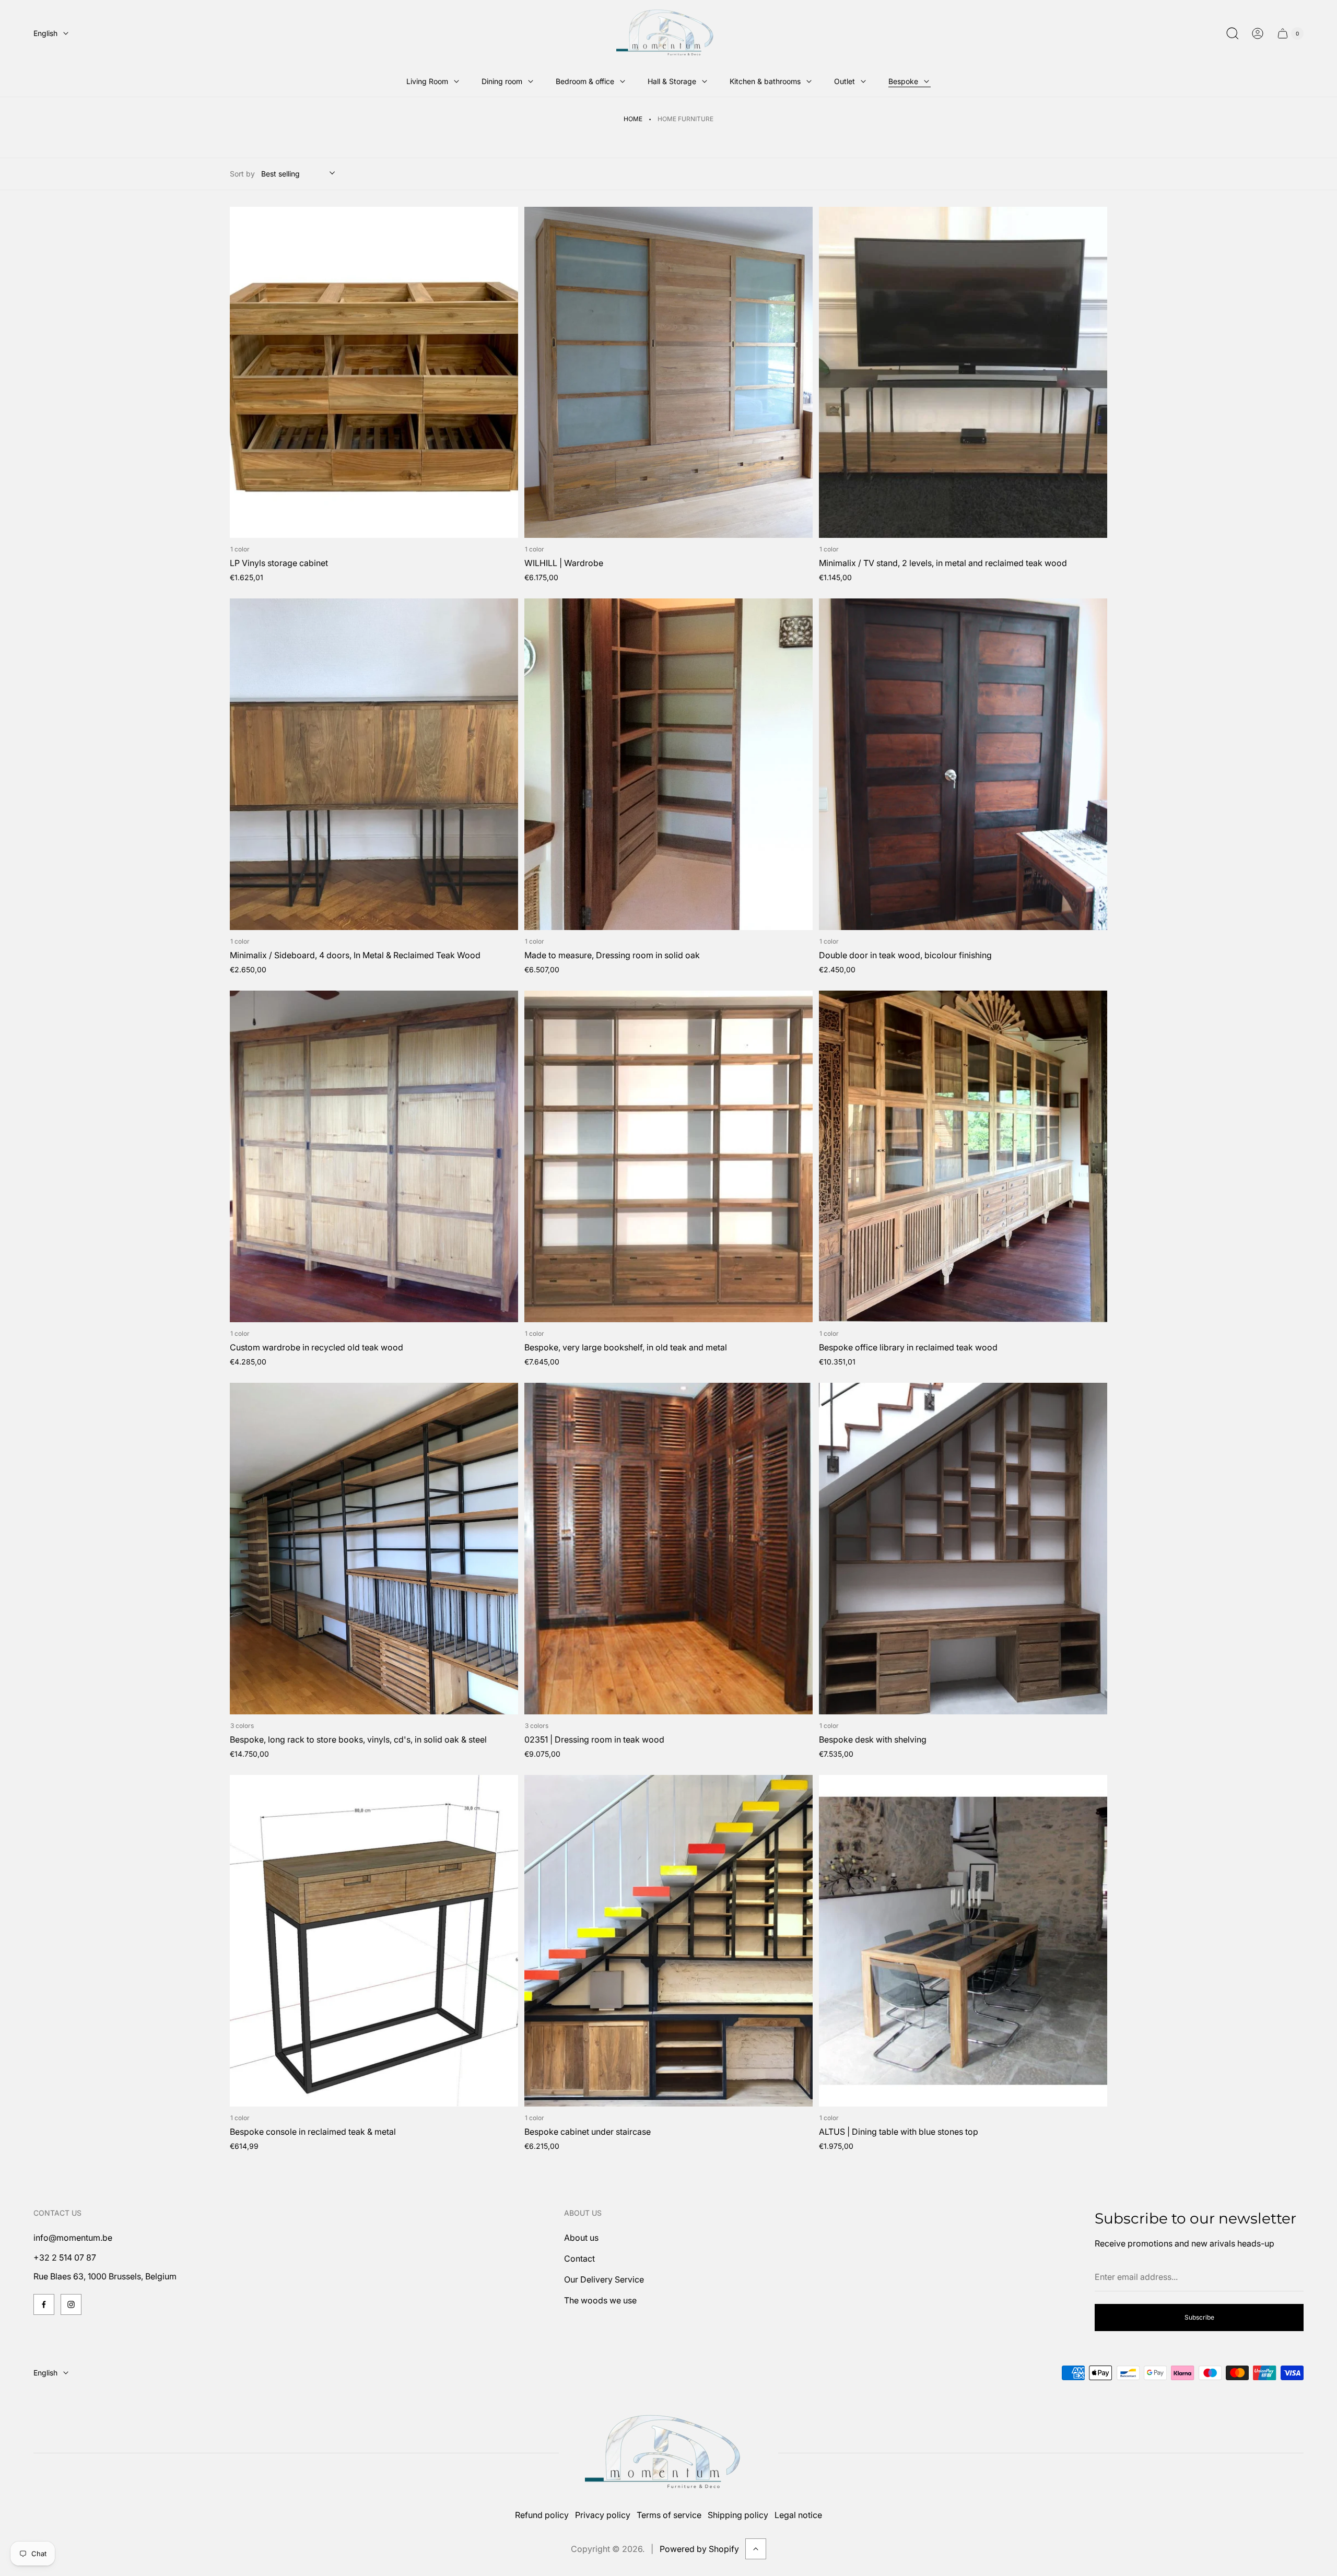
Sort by (242, 174)
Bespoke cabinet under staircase (588, 2132)
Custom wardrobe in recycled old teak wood (316, 1347)
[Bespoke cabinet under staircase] (668, 1941)
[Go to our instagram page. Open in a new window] (71, 2304)
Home (633, 119)
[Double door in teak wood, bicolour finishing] (963, 764)
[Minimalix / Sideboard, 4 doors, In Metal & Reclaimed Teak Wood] (374, 764)
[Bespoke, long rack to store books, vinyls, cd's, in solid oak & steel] (374, 1549)
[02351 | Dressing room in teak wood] (668, 1549)
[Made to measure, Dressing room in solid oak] (668, 764)
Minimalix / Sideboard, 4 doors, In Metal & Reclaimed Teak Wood (355, 955)
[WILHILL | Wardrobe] (668, 373)
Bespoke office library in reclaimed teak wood (908, 1347)
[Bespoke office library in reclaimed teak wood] (963, 1156)
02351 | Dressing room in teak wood (594, 1739)
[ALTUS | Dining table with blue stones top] (963, 1941)
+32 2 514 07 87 (65, 2257)
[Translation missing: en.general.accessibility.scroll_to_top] (756, 2549)
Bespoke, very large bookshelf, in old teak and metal (626, 1347)
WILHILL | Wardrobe (564, 563)
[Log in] (1258, 33)
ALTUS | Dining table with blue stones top (899, 2132)
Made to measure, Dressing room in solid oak (612, 955)
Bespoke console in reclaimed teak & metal (313, 2132)
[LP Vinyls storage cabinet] (374, 373)
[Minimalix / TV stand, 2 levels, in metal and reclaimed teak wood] (963, 373)
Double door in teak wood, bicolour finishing (905, 955)
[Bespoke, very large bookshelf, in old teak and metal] (668, 1156)
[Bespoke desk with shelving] (963, 1549)
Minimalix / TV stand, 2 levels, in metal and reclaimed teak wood (943, 563)
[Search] (1233, 33)
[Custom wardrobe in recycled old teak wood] (374, 1156)
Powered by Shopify (699, 2549)
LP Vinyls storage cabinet (279, 563)
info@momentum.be (73, 2238)
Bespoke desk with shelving (873, 1739)
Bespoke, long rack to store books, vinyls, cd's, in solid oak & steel (358, 1739)
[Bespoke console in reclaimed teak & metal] (374, 1941)
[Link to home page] (668, 2453)
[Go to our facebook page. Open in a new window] (44, 2304)
